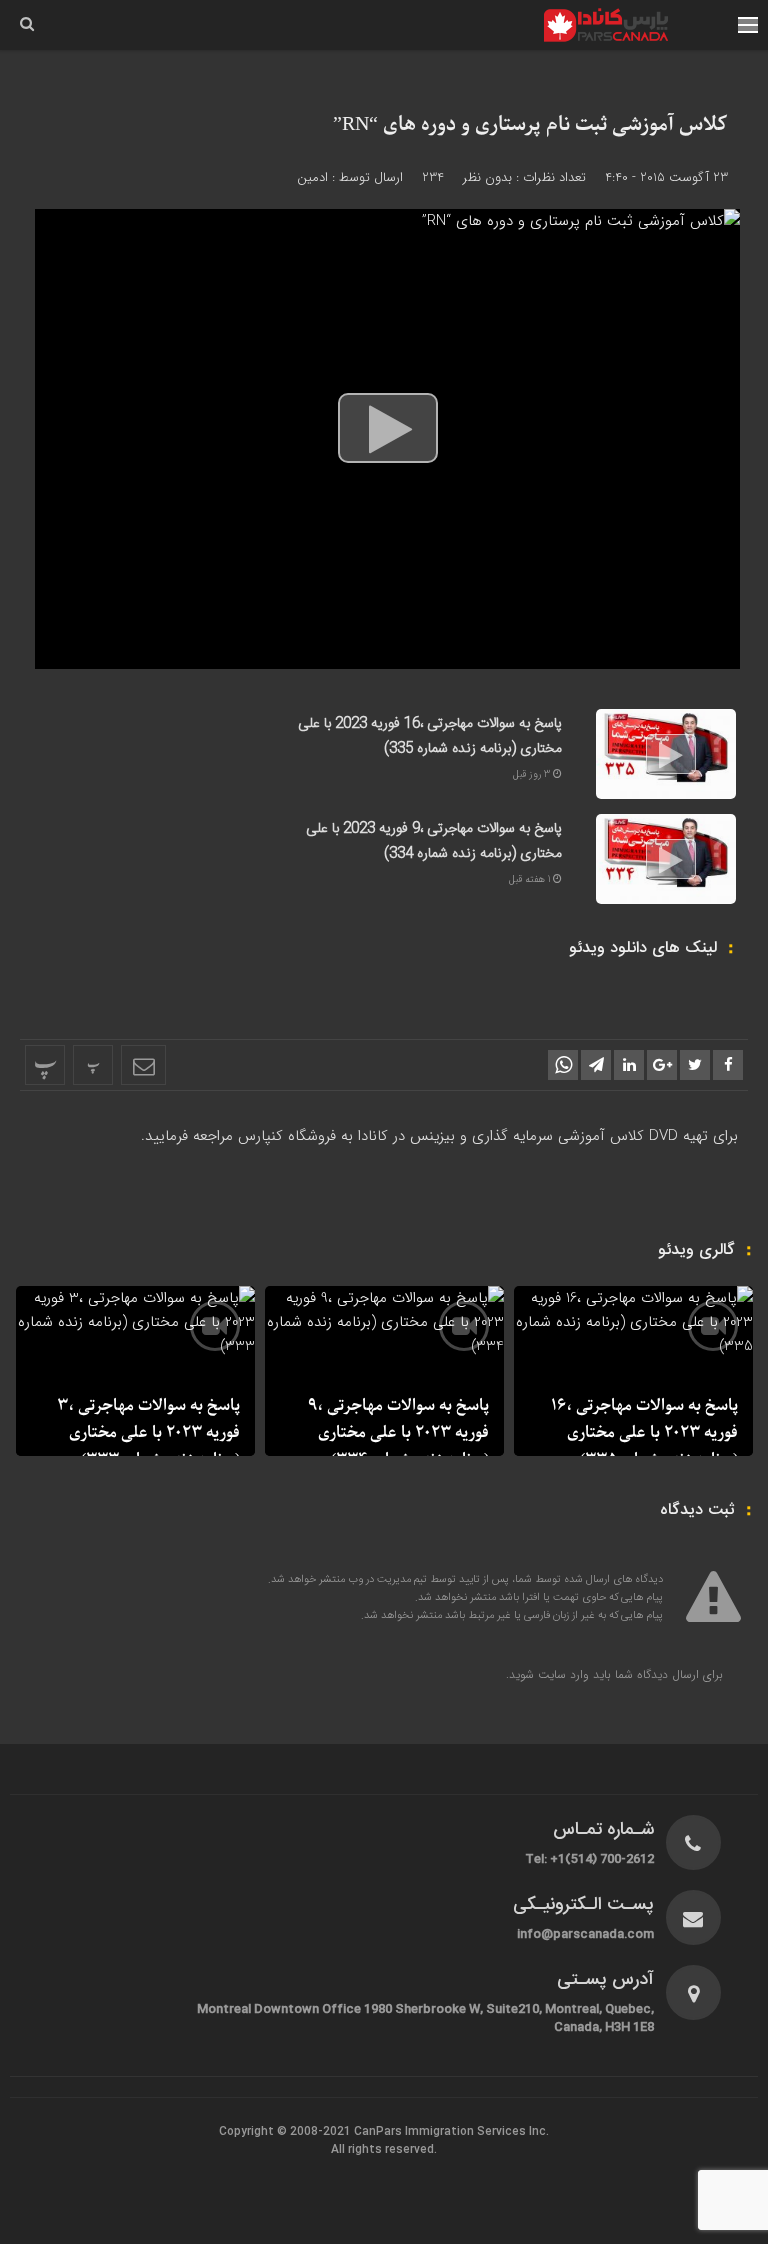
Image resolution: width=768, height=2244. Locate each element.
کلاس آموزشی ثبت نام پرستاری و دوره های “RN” (530, 125)
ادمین (312, 177)
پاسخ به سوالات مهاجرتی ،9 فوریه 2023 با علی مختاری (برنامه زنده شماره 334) (434, 841)
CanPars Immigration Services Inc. (451, 2132)
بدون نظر (487, 177)
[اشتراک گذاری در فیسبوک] (728, 1065)
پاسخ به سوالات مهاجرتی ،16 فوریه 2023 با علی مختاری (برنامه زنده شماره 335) (430, 736)
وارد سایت (561, 1674)
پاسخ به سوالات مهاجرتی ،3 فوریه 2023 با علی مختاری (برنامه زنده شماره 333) (148, 1433)
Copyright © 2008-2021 (286, 2132)
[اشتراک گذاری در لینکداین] (629, 1065)
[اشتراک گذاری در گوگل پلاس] (662, 1065)
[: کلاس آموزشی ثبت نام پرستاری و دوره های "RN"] (143, 1065)
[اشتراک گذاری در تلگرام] (596, 1065)
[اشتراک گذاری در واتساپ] (563, 1065)
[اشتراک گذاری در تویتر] (695, 1065)
